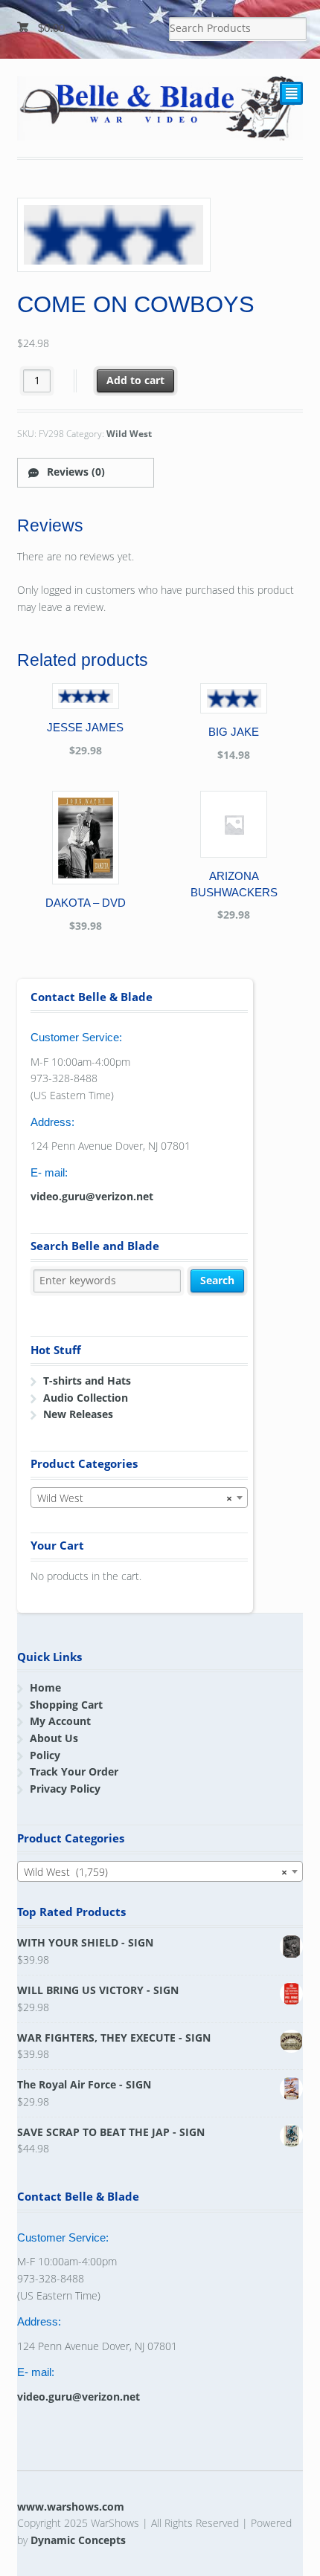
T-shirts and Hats (87, 1381)
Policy (45, 1755)
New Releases (78, 1414)
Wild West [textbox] (135, 1498)
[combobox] (139, 1498)
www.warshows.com (71, 2507)
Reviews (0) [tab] (74, 472)
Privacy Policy (65, 1789)
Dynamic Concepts (78, 2540)
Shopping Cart (66, 1705)
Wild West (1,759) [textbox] (156, 1872)
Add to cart (135, 380)
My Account (60, 1721)
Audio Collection (86, 1398)
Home (45, 1687)
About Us (54, 1738)
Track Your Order (74, 1771)
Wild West (129, 434)
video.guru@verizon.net (92, 1196)
